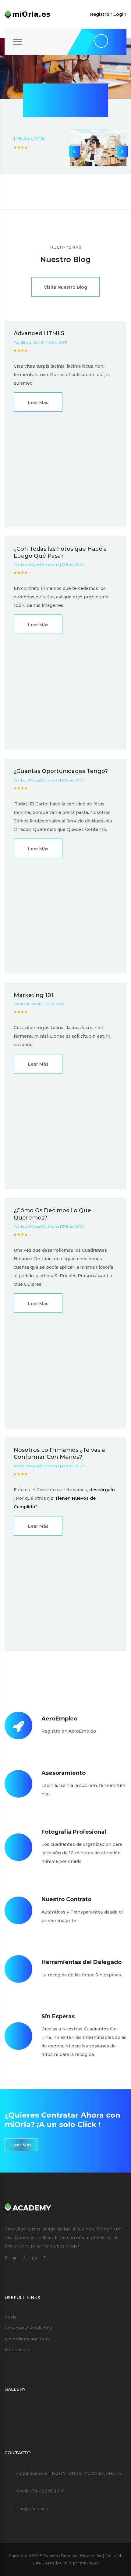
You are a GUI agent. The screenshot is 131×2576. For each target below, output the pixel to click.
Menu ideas (17, 2350)
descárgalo (102, 1490)
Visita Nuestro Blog (65, 287)
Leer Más (38, 403)
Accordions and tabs (27, 2339)
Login (120, 14)
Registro (100, 14)
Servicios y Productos (28, 2328)
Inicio (11, 2317)
